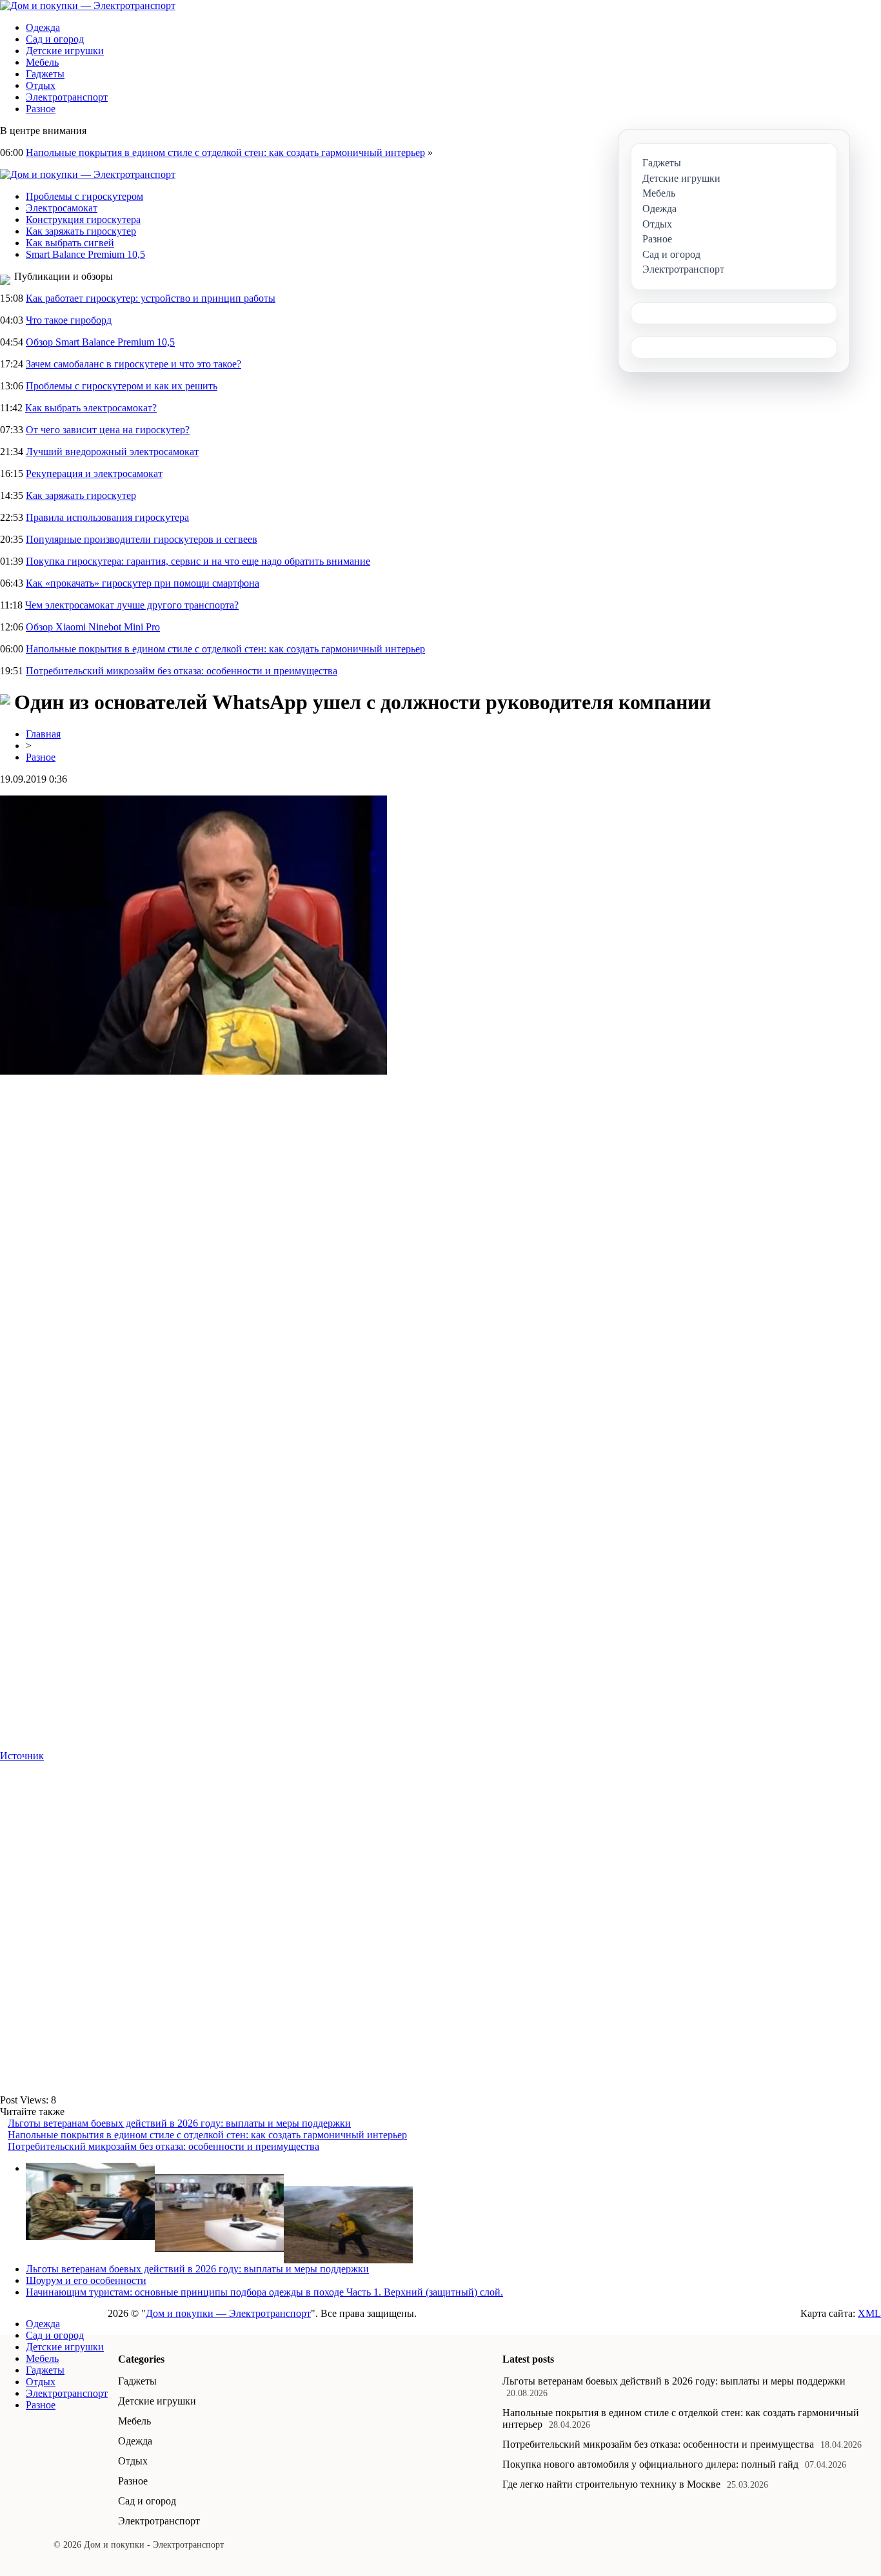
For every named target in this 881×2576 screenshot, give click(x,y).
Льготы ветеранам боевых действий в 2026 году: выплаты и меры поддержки (179, 2123)
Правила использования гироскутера (107, 517)
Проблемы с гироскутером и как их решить (122, 386)
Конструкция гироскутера (83, 220)
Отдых (41, 85)
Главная (43, 734)
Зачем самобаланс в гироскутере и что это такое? (134, 364)
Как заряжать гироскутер (81, 231)
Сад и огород (55, 39)
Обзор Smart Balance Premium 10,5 (100, 342)
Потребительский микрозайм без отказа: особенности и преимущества (182, 671)
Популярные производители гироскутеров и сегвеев (142, 539)
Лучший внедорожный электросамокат (112, 452)
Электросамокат (62, 208)
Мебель (42, 62)
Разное (41, 109)
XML (869, 2313)
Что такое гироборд (69, 320)
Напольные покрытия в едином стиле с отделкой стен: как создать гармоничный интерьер (225, 152)
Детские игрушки (65, 51)
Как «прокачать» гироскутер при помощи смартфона (143, 583)
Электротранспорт (67, 97)
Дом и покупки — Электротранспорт (228, 2313)
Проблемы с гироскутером (84, 196)
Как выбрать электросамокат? (91, 408)
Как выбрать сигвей (70, 243)
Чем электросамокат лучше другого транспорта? (132, 605)
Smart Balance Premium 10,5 (85, 254)
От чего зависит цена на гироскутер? (108, 430)
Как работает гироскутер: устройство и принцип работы (151, 298)
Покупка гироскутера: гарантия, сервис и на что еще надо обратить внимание (198, 561)
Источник (22, 1756)
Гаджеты (45, 74)
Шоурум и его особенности (86, 2280)
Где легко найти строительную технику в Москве (611, 2484)
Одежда (43, 27)
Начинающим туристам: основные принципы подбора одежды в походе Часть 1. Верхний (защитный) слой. (264, 2292)
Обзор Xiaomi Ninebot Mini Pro (93, 627)
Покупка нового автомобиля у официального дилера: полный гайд (650, 2464)
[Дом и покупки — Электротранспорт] (88, 5)
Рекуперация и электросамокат (94, 473)
